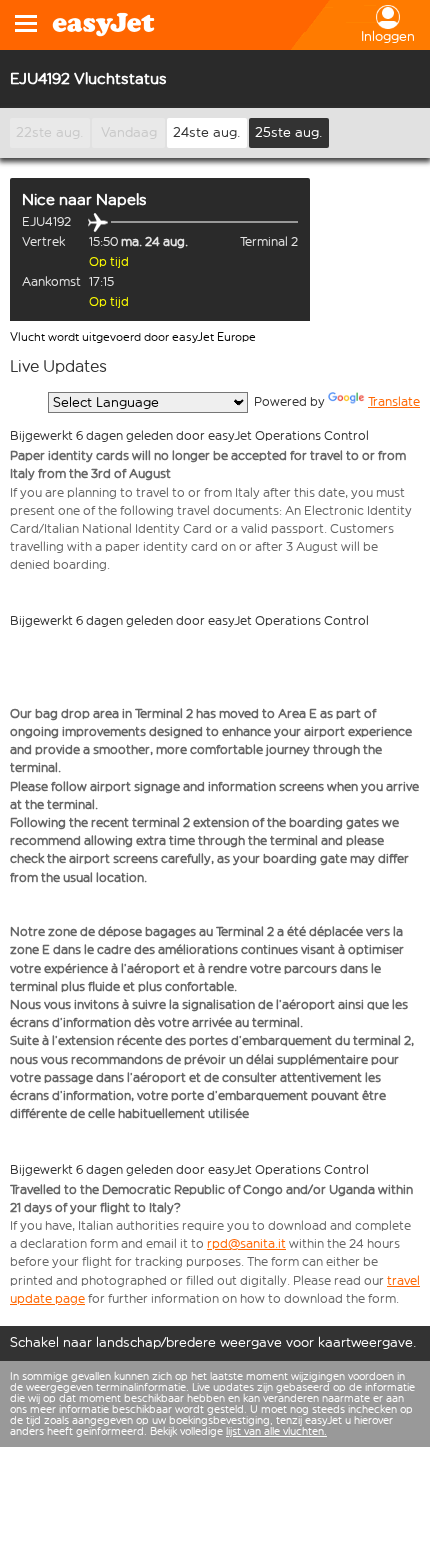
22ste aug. (50, 132)
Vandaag (129, 132)
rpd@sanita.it (246, 1243)
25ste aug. (289, 132)
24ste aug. (207, 132)
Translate (394, 401)
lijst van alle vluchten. (276, 1431)
